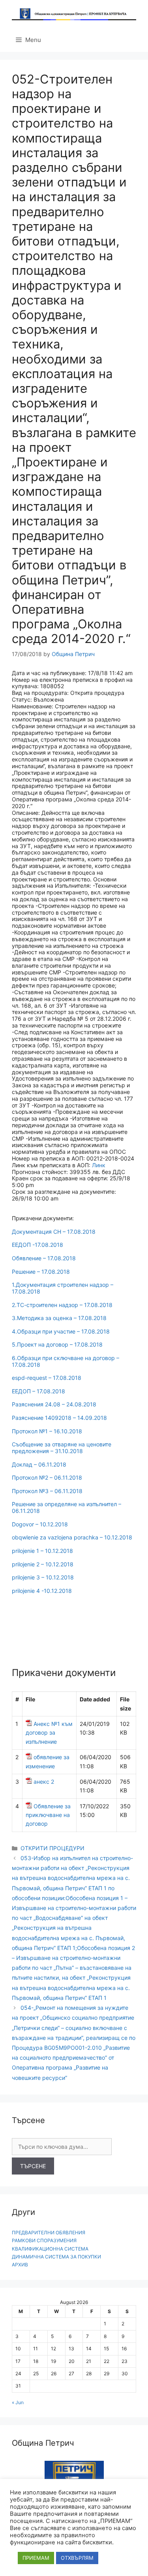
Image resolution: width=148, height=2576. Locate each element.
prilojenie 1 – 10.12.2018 (42, 1551)
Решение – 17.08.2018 (41, 1272)
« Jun (18, 2402)
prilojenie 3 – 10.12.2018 (43, 1577)
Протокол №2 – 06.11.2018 (47, 1477)
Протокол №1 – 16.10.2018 (47, 1431)
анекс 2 (44, 1782)
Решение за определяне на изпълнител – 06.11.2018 (67, 1507)
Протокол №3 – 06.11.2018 (47, 1491)
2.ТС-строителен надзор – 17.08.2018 (62, 1305)
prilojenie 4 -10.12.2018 (42, 1591)
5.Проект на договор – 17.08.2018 (57, 1344)
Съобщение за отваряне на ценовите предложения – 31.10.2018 (62, 1448)
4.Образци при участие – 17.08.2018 (61, 1331)
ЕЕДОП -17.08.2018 (37, 1245)
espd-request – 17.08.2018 (47, 1378)
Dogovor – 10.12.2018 (40, 1524)
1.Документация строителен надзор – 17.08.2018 (63, 1288)
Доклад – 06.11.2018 (39, 1464)
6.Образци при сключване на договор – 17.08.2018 (66, 1361)
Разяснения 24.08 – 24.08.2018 (54, 1404)
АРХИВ (20, 2265)
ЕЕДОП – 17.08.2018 (38, 1391)
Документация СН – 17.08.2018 (54, 1232)
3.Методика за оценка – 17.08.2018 (59, 1318)
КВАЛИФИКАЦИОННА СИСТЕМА (50, 2249)
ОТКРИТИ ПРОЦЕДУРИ (52, 1848)
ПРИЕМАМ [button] (36, 2558)
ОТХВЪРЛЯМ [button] (77, 2558)
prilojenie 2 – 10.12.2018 (43, 1564)
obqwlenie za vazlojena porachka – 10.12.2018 (72, 1537)
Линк (99, 1165)
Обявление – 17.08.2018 (44, 1258)
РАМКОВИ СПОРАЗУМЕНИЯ (44, 2240)
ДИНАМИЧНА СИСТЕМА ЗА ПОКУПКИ (56, 2257)
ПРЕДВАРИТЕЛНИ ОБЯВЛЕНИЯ (49, 2233)
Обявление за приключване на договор (48, 1815)
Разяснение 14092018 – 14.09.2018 (59, 1418)
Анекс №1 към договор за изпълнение (49, 1733)
